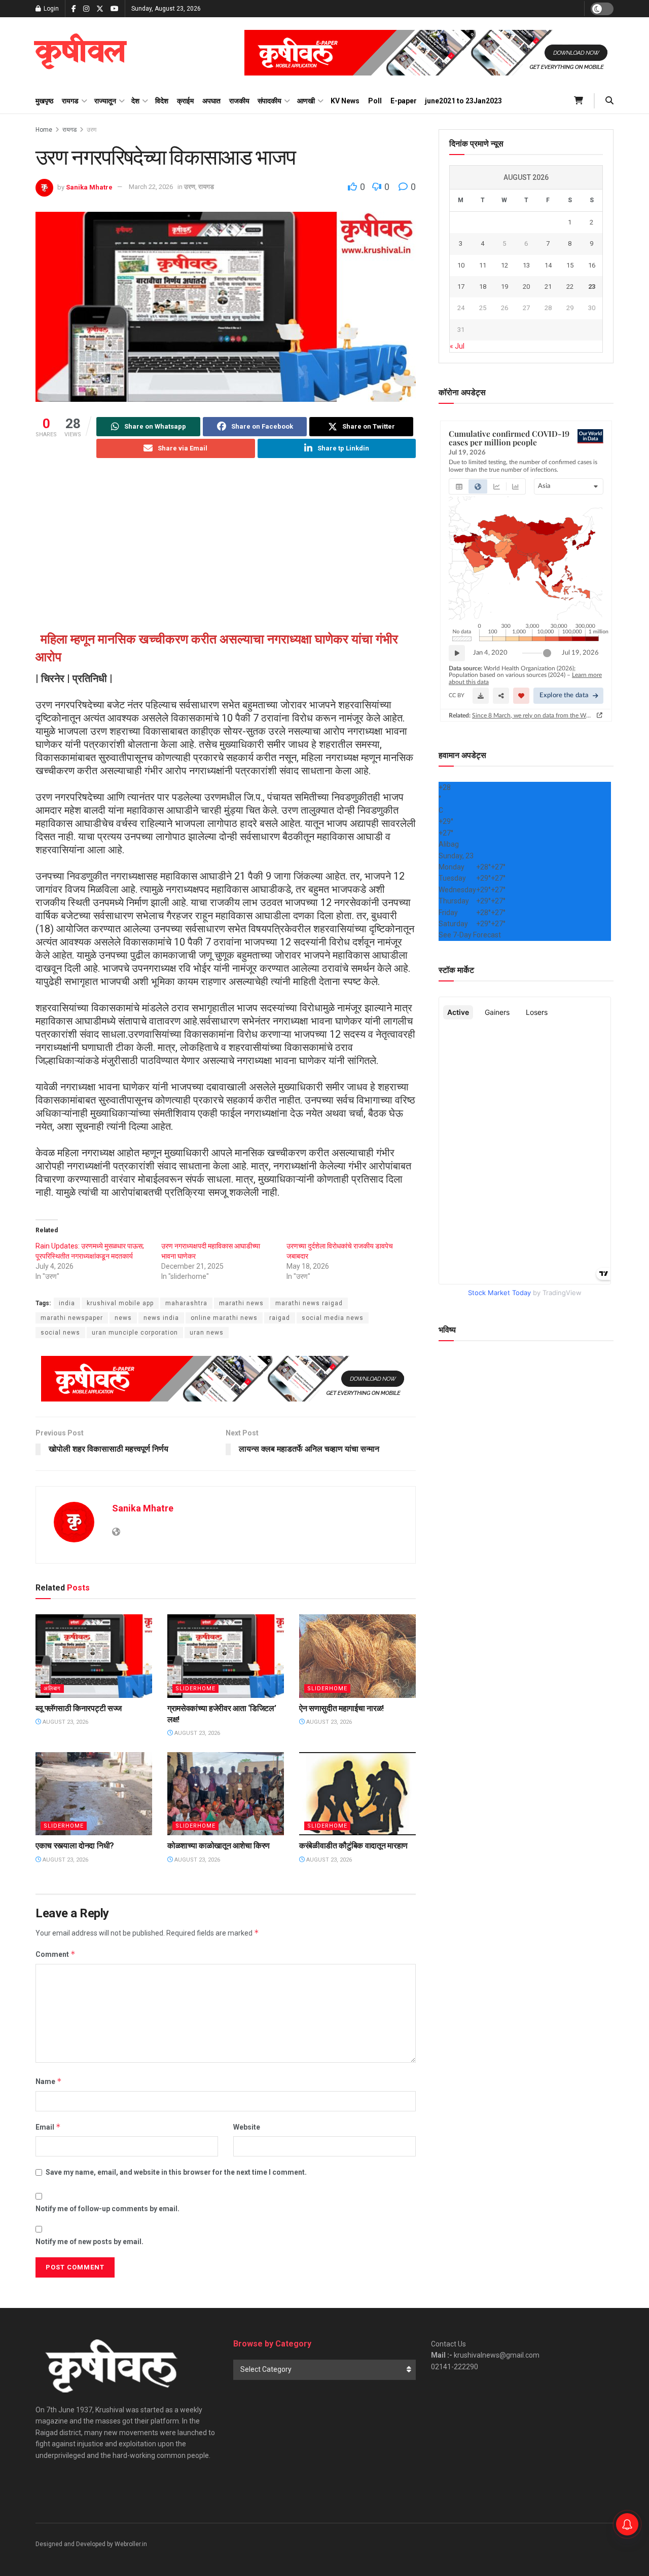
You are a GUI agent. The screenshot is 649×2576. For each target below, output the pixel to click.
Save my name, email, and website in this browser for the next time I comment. (176, 2172)
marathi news (241, 1303)
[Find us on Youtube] (115, 9)
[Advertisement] (226, 547)
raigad (280, 1318)
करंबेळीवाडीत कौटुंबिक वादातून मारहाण (353, 1846)
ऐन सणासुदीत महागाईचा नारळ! (341, 1708)
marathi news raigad (309, 1303)
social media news (333, 1318)
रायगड (70, 101)
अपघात (211, 101)
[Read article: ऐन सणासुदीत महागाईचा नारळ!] (357, 1656)
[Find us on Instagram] (86, 9)
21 (548, 287)
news (123, 1318)
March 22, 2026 (151, 187)
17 (461, 287)
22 (570, 287)
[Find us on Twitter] (100, 9)
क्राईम (185, 101)
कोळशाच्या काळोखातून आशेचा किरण (219, 1846)
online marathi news (224, 1318)
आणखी (306, 101)
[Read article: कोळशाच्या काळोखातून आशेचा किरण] (226, 1794)
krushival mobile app (120, 1303)
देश (135, 101)
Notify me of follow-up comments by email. (107, 2209)
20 (526, 287)
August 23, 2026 (65, 1722)
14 (548, 265)
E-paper (404, 101)
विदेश (162, 101)
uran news (207, 1333)
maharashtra (186, 1303)
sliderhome (195, 1689)
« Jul (457, 346)
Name (49, 2081)
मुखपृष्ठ (44, 101)
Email (48, 2127)
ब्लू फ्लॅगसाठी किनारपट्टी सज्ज (79, 1708)
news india (161, 1318)
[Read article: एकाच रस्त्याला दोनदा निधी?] (94, 1794)
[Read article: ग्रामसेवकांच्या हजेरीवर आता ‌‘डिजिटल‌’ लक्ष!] (226, 1656)
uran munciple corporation (135, 1333)
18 (483, 287)
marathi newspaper (72, 1318)
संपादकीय (269, 101)
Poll (375, 101)
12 (504, 265)
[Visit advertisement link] (429, 53)
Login (50, 9)
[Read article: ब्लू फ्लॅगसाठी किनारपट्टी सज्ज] (94, 1656)
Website (247, 2127)
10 (461, 265)
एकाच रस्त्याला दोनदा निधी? (75, 1846)
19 (504, 287)
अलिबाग (52, 1689)
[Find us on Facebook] (74, 9)
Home (44, 130)
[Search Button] (609, 101)
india (67, 1303)
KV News (345, 101)
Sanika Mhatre (89, 187)
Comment (56, 1954)
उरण (92, 130)
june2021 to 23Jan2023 (463, 101)
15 (570, 265)
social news (60, 1333)
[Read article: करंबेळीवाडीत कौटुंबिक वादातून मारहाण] (357, 1794)
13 (526, 265)
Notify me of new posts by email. (89, 2242)
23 (592, 287)
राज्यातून (105, 101)
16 (592, 265)
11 (483, 265)
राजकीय (239, 101)
